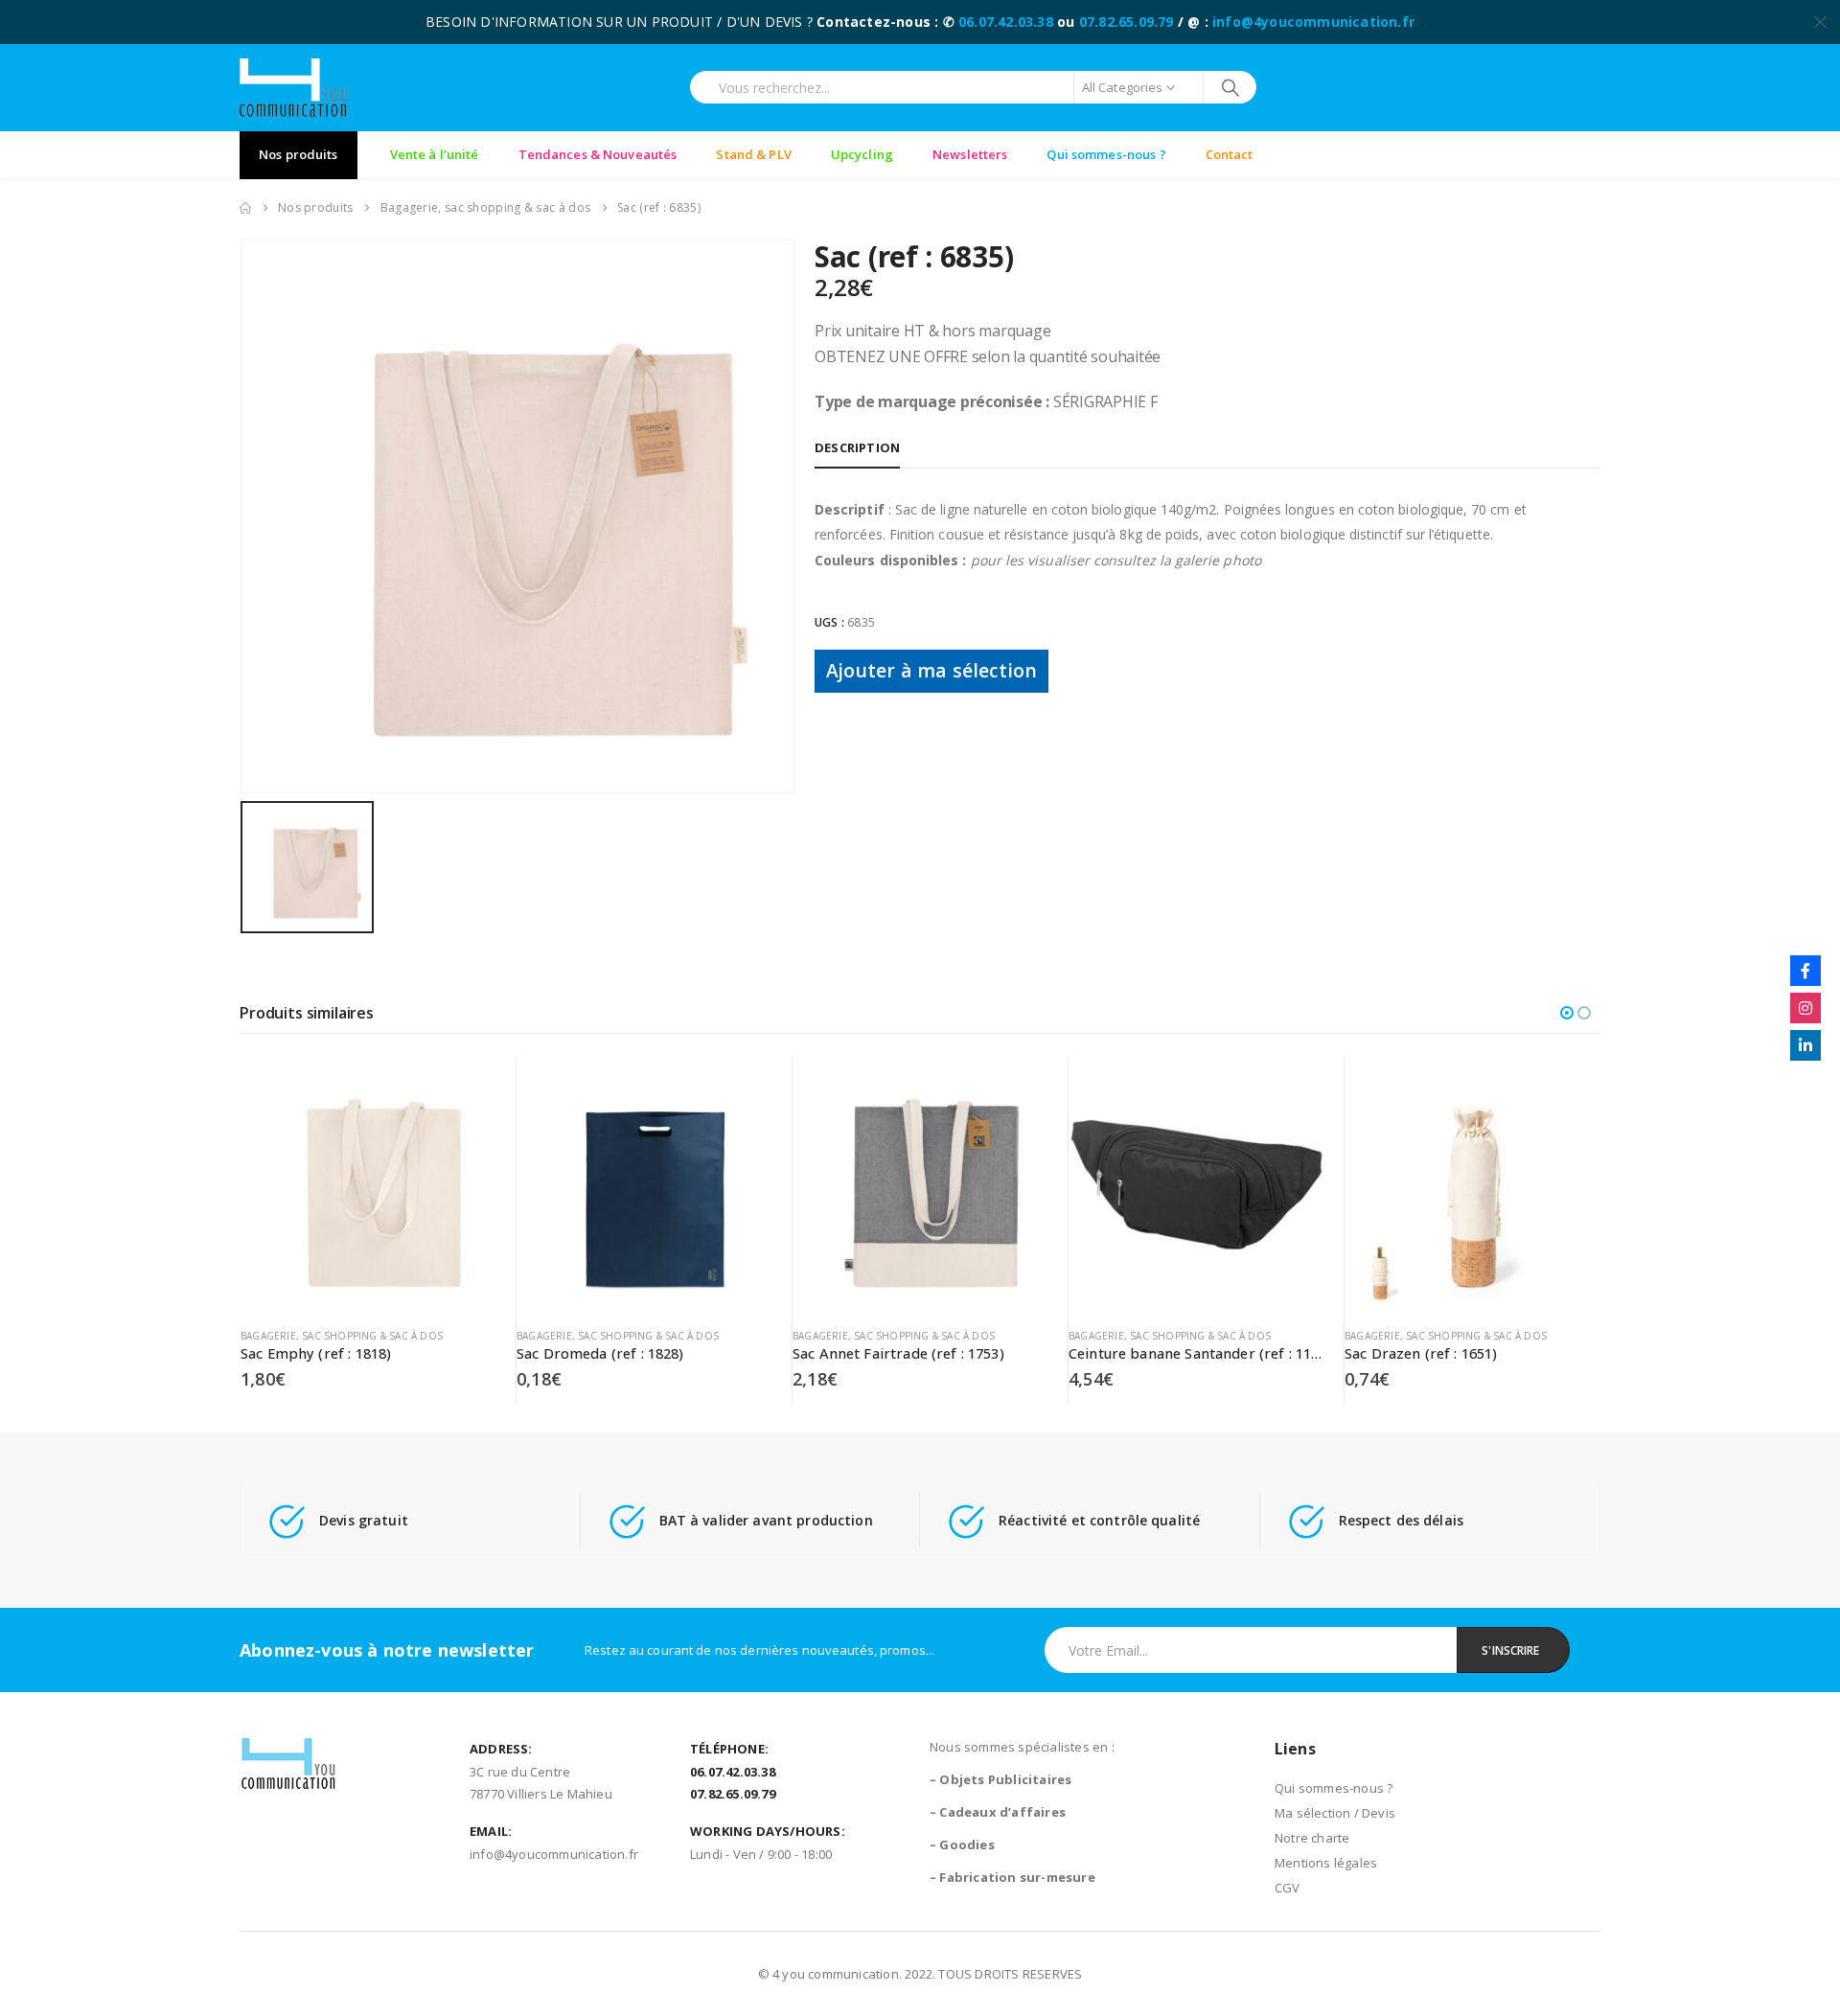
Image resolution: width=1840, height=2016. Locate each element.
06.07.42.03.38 (1006, 22)
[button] (1567, 1013)
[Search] (1230, 87)
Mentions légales (1326, 1863)
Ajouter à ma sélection (931, 670)
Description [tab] (857, 447)
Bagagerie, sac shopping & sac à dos (342, 1336)
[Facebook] (1805, 971)
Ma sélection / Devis (1335, 1813)
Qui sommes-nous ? (1334, 1788)
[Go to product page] (368, 1185)
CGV (1288, 1888)
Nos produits (299, 154)
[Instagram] (1805, 1008)
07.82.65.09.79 (1127, 22)
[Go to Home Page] (245, 208)
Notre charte (1312, 1838)
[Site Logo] (293, 88)
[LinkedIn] (1805, 1045)
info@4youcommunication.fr (1313, 22)
